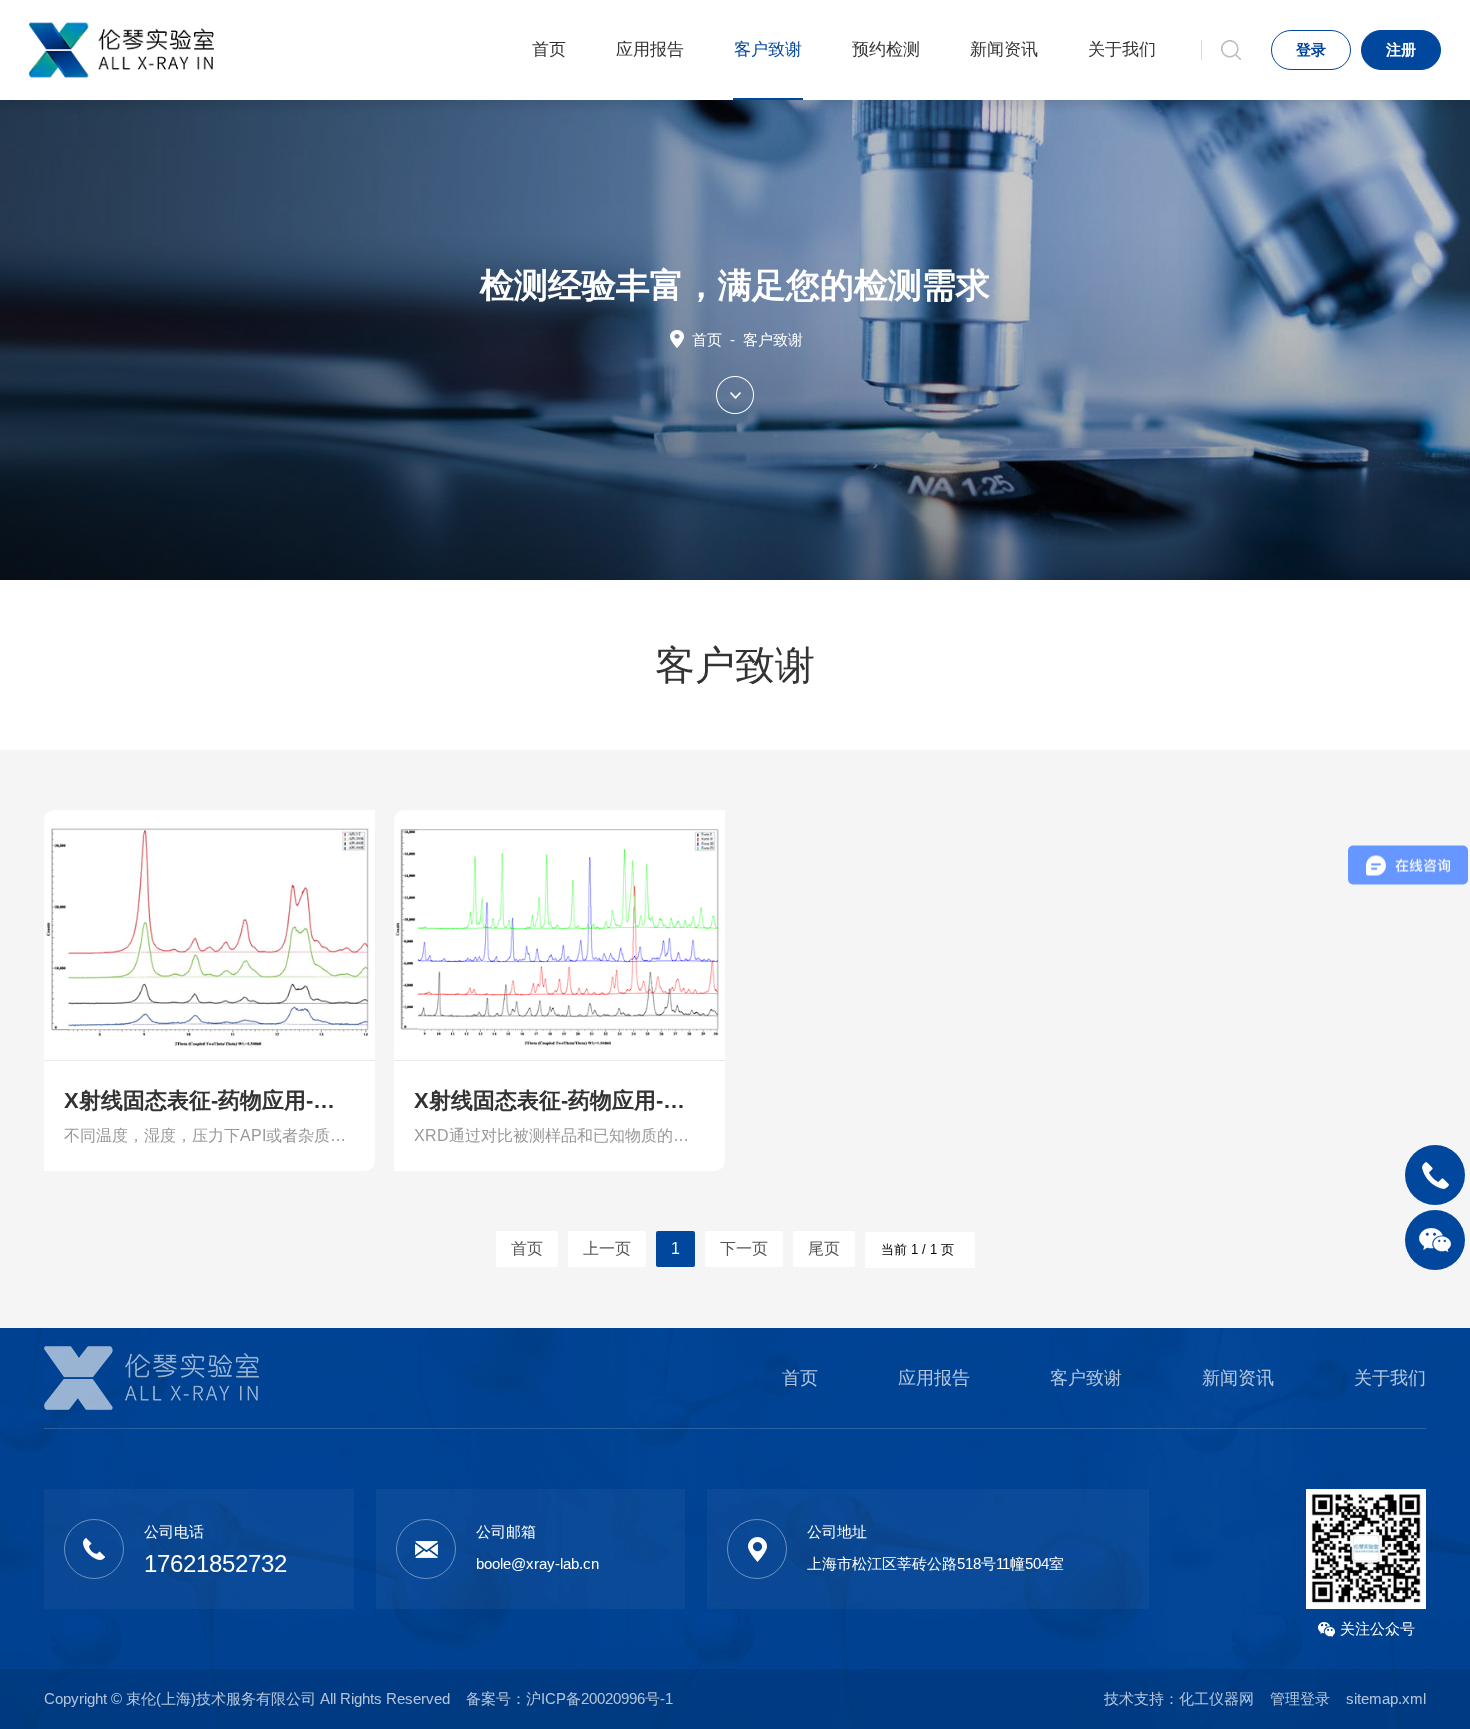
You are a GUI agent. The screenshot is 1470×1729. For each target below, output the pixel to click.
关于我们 (1122, 49)
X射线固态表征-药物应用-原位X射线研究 (209, 1100)
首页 (549, 49)
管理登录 (1300, 1698)
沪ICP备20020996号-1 (599, 1698)
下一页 (744, 1248)
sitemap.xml (1386, 1698)
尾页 (824, 1248)
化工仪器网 (1216, 1698)
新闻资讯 (1004, 49)
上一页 (607, 1248)
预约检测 (886, 49)
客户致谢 (768, 49)
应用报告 (650, 49)
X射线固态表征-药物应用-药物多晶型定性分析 (559, 1100)
